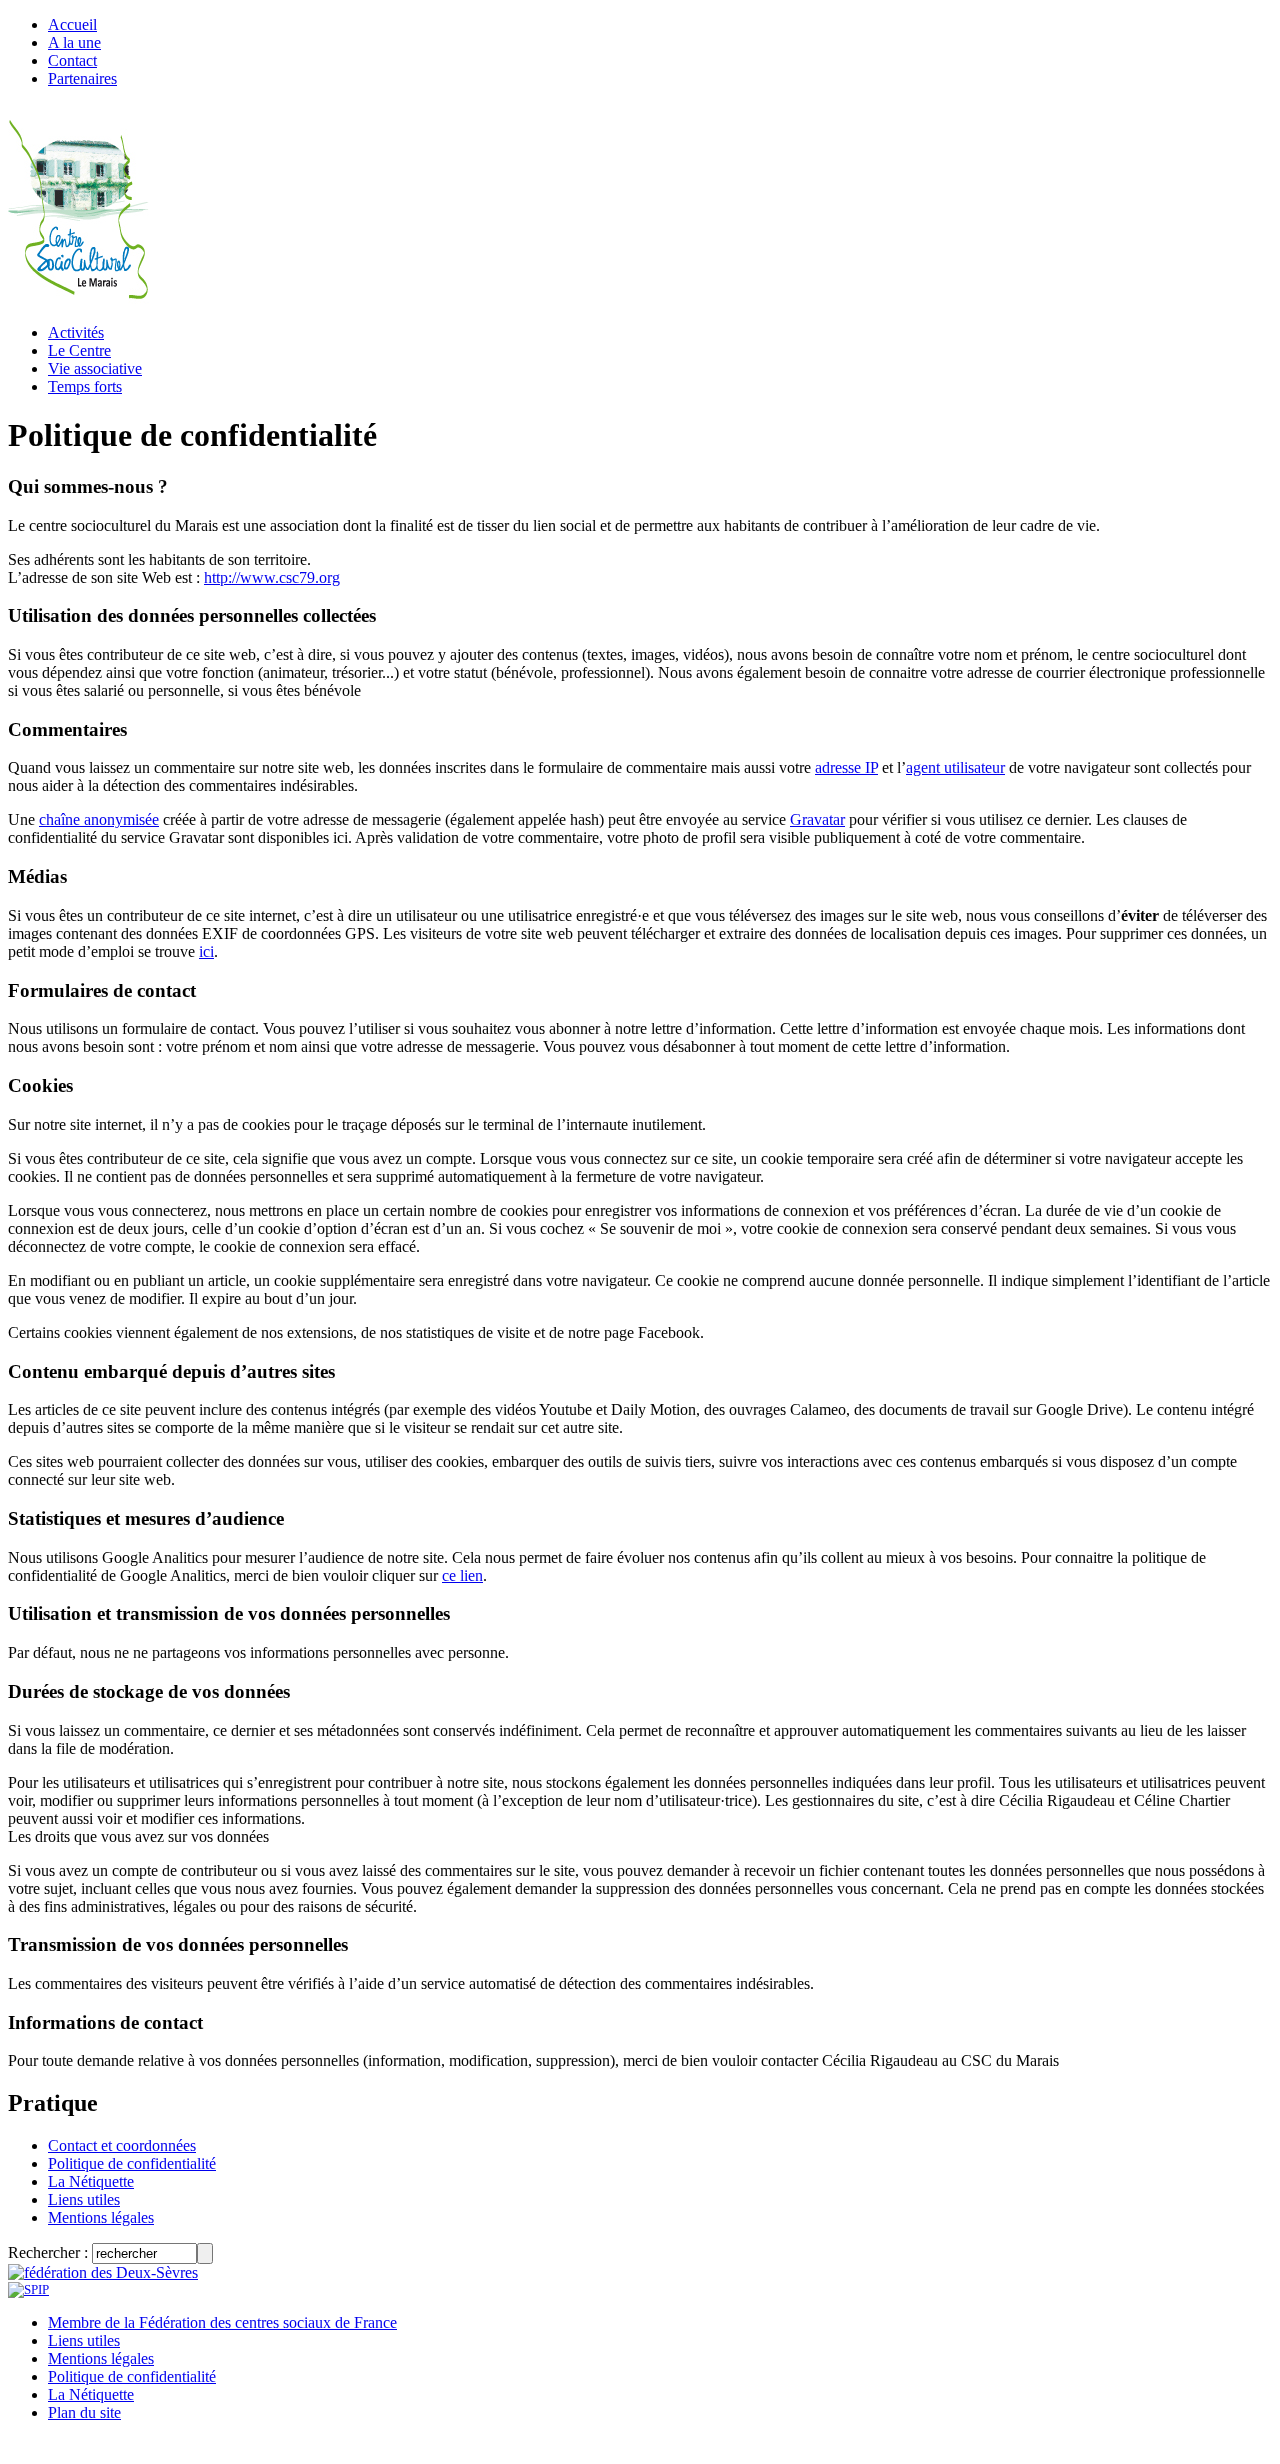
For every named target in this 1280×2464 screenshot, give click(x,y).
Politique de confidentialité (132, 2163)
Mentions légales (101, 2217)
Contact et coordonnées (122, 2145)
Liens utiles (84, 2199)
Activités (76, 332)
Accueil (72, 24)
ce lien (462, 1575)
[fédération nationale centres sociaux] (28, 2289)
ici (206, 951)
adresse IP (846, 767)
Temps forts (85, 386)
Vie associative (95, 368)
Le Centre (79, 350)
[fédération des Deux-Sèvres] (103, 2272)
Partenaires (82, 78)
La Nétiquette (91, 2181)
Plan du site (84, 2412)
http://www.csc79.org (272, 577)
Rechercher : (48, 2252)
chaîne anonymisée (99, 819)
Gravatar (817, 819)
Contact (72, 60)
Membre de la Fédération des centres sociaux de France (222, 2322)
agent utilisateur (955, 767)
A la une (74, 42)
